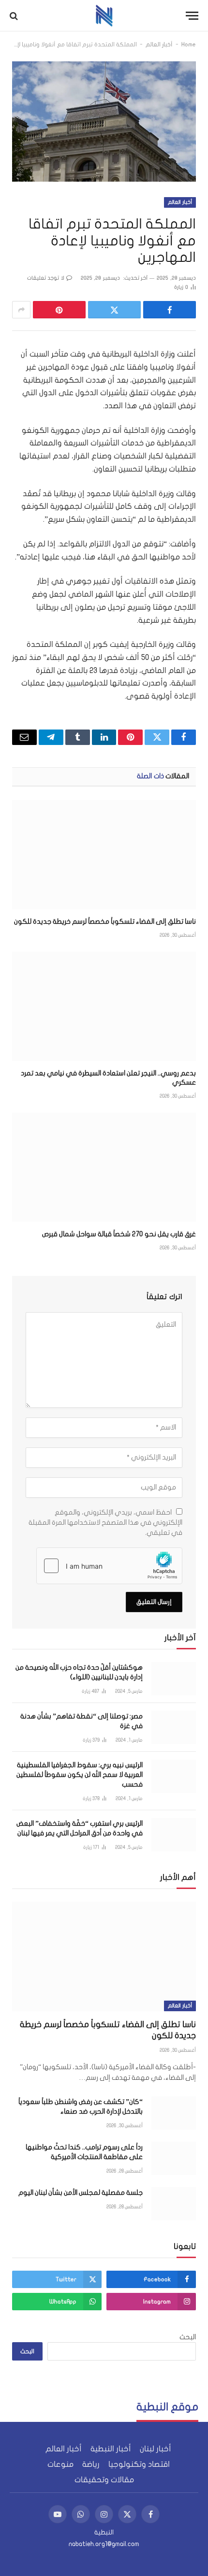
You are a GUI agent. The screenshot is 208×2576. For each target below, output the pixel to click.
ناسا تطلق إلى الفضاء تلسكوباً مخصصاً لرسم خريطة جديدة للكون (105, 922)
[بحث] (15, 16)
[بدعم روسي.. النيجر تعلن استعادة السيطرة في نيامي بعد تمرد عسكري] (104, 1006)
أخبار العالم (159, 44)
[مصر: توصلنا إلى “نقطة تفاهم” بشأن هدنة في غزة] (174, 1727)
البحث (188, 2337)
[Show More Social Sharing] (21, 310)
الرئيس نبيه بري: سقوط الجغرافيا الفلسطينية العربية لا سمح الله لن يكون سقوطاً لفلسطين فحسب (80, 1775)
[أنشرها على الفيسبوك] (170, 310)
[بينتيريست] (59, 310)
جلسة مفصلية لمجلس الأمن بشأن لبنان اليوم (81, 2193)
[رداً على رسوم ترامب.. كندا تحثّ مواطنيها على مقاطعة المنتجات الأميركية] (174, 2158)
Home (189, 44)
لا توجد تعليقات (46, 278)
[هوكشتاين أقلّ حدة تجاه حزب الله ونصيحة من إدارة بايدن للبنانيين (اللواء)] (174, 1679)
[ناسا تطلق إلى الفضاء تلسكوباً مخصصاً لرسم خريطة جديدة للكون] (104, 855)
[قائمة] (192, 16)
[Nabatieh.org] (104, 16)
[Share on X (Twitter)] (114, 310)
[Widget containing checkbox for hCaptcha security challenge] (109, 1566)
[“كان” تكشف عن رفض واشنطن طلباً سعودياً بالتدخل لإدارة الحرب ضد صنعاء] (174, 2113)
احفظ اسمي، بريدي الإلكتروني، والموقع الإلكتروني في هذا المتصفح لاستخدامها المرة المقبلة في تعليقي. (105, 1523)
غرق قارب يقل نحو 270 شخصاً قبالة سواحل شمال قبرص (119, 1234)
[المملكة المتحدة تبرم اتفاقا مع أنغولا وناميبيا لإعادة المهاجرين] (104, 121)
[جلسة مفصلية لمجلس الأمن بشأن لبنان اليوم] (174, 2204)
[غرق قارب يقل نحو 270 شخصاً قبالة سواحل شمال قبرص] (104, 1167)
